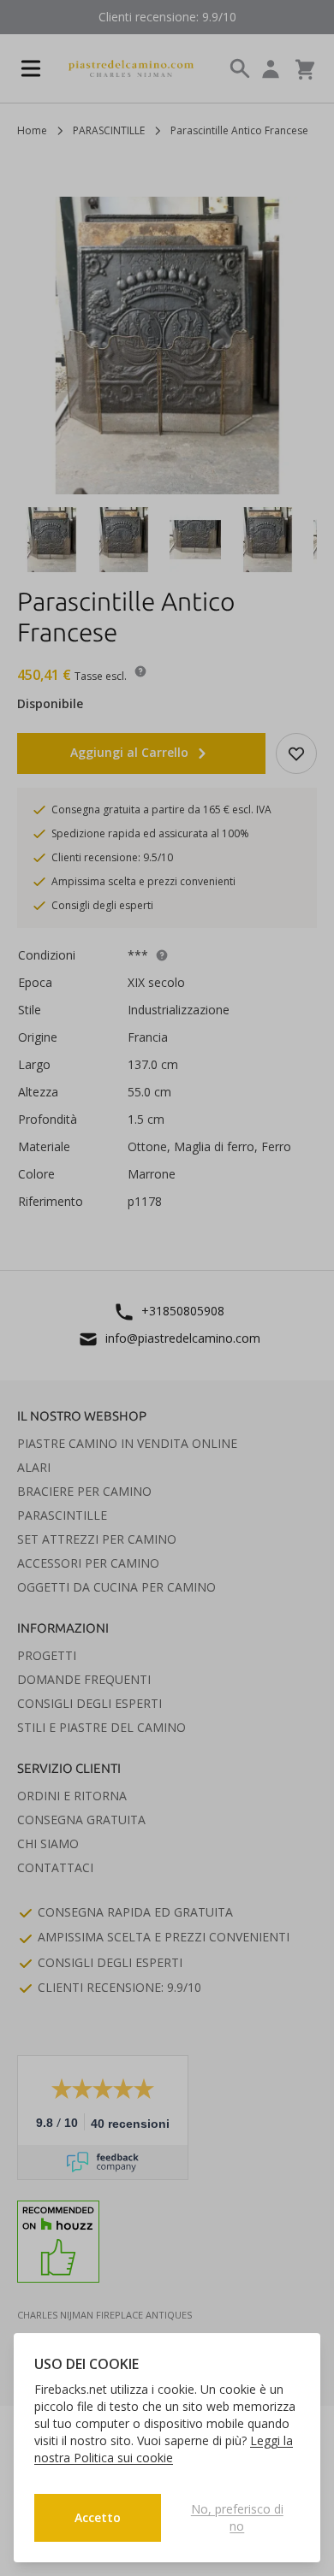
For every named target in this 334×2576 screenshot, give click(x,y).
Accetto (98, 2517)
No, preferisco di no (237, 2517)
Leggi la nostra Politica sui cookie (164, 2449)
